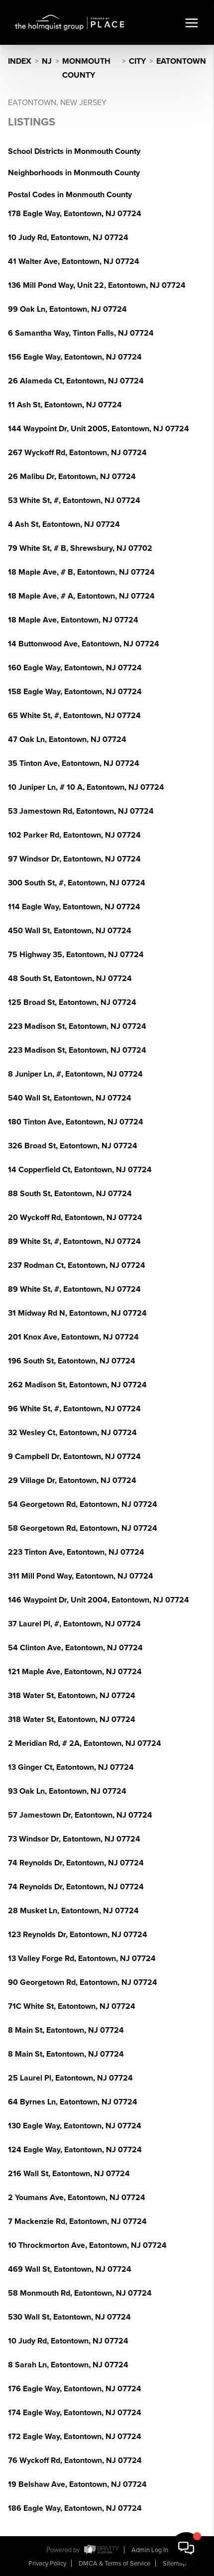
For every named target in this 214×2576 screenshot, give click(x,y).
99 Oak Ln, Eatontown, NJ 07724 (67, 309)
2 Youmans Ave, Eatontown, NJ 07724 (77, 2198)
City (137, 61)
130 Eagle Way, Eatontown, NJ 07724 (75, 2126)
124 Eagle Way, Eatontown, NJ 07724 (75, 2150)
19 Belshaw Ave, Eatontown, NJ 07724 (77, 2484)
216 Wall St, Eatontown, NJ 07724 (69, 2174)
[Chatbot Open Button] (186, 2548)
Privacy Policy (47, 2564)
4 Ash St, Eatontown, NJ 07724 (64, 524)
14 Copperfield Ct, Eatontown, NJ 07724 (80, 1170)
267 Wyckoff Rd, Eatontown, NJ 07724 (77, 453)
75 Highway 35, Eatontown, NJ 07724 (76, 955)
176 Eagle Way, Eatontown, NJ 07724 (75, 2389)
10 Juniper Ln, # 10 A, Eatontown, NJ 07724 (86, 787)
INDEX (20, 61)
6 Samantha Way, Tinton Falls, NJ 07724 (81, 333)
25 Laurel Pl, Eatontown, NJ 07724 (70, 2078)
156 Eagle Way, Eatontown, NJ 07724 (75, 357)
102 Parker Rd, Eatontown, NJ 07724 (74, 835)
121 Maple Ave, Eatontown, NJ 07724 (75, 1672)
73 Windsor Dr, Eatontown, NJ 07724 (74, 1839)
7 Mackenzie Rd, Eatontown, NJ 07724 (77, 2221)
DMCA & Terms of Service (114, 2564)
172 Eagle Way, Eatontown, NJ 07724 (75, 2437)
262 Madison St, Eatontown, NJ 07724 (77, 1385)
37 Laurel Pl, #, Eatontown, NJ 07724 (74, 1624)
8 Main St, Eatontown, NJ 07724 (66, 2030)
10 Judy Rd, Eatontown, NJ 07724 (68, 238)
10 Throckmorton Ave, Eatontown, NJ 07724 (87, 2245)
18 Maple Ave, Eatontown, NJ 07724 (73, 620)
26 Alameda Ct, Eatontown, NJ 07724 (76, 381)
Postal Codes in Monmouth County (70, 195)
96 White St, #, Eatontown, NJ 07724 (74, 1409)
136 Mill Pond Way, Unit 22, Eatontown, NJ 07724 (97, 285)
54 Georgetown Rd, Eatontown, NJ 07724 (83, 1504)
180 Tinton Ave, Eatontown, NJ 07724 (76, 1122)
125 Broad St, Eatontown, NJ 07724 (72, 1002)
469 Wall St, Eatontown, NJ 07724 (70, 2269)
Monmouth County (86, 68)
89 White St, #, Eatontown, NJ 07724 (74, 1241)
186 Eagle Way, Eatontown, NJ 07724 (75, 2508)
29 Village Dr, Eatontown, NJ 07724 (72, 1480)
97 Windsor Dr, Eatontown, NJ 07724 (74, 859)
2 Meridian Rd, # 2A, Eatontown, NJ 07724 (85, 1743)
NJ (47, 61)
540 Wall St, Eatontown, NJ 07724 (70, 1098)
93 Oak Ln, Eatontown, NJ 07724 (67, 1791)
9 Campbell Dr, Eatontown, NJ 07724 (74, 1457)
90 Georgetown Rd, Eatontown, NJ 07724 (83, 1982)
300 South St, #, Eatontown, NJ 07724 (77, 883)
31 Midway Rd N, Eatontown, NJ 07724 (77, 1313)
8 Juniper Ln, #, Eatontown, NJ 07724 (75, 1074)
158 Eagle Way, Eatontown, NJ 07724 (75, 692)
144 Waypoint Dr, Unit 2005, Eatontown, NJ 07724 (99, 429)
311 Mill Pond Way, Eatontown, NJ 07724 (81, 1576)
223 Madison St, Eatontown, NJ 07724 (77, 1026)
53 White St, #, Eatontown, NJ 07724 (74, 500)
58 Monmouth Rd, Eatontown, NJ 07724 (80, 2293)
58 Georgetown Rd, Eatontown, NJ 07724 (83, 1528)
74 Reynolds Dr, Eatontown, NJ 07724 (76, 1863)
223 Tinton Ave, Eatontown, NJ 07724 (76, 1552)
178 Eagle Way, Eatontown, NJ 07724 (75, 214)
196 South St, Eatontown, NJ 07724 (72, 1361)
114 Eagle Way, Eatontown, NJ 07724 (74, 907)
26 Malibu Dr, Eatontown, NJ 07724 (72, 477)
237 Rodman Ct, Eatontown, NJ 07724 (77, 1265)
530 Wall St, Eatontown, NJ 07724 (69, 2317)
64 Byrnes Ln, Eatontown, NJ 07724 (73, 2102)
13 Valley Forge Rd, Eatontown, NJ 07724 (82, 1959)
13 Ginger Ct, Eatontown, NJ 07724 (71, 1767)
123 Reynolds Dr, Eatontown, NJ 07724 (78, 1935)
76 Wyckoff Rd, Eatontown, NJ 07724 (75, 2460)
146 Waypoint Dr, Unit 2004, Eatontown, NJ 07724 (99, 1600)
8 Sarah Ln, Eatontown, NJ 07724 (68, 2365)
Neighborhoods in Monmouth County (74, 173)
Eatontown (181, 61)
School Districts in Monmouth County (74, 151)
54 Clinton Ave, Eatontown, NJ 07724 (75, 1648)
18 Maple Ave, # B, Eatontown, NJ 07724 (81, 572)
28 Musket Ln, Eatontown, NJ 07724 (73, 1911)
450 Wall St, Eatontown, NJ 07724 (70, 931)
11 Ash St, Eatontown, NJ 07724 (65, 405)
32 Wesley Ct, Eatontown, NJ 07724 (72, 1433)
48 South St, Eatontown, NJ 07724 (70, 979)
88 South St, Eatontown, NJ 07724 (70, 1194)
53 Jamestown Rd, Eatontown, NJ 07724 (81, 811)
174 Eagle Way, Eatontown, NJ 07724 (75, 2413)
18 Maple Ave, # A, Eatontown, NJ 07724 (81, 596)
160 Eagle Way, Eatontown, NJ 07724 (75, 668)
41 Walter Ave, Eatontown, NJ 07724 (74, 261)
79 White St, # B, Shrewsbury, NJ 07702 (80, 548)
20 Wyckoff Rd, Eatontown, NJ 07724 (75, 1218)
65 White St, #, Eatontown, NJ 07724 (74, 716)
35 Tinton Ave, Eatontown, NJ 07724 (74, 763)
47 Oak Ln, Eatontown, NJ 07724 (67, 739)
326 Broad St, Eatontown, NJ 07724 (73, 1146)
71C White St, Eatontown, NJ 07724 (72, 2006)
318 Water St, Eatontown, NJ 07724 (72, 1696)
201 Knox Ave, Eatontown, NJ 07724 (73, 1337)
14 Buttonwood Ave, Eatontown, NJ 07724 (84, 644)
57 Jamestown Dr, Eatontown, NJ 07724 (80, 1815)
